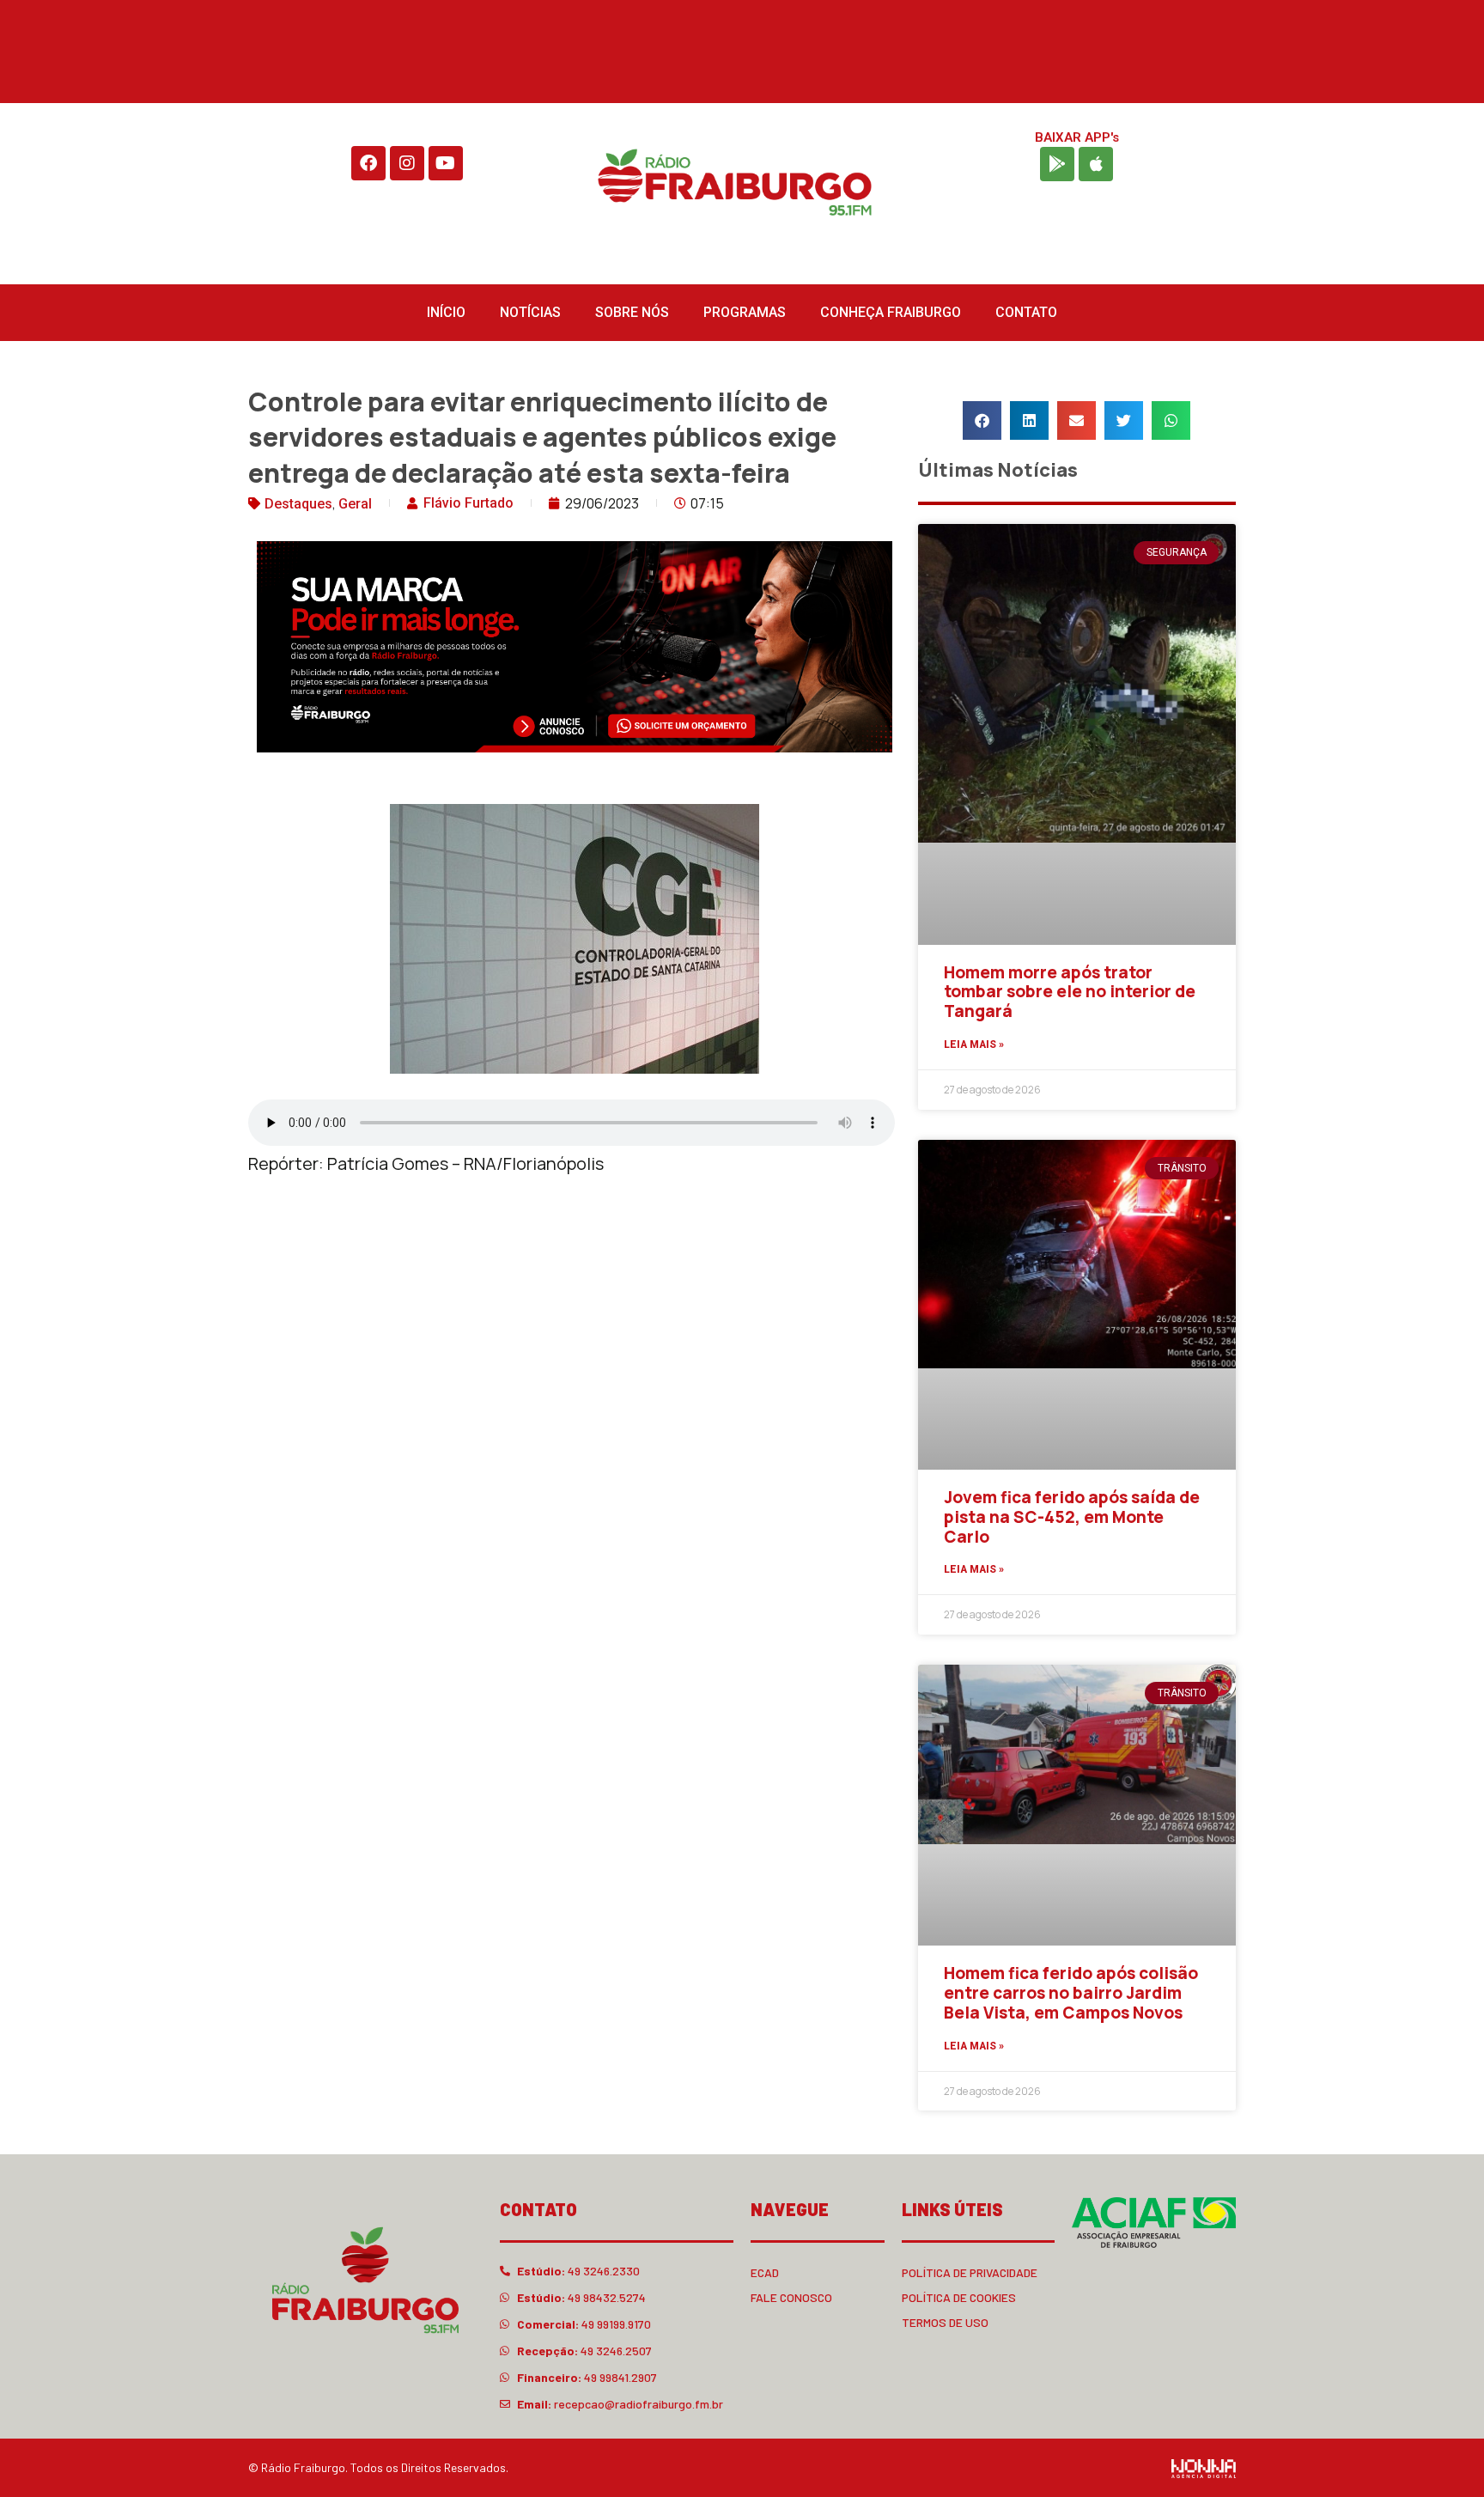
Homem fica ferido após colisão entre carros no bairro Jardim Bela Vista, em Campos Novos (1071, 1993)
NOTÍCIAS (530, 312)
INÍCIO (446, 312)
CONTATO (1026, 312)
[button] (982, 420)
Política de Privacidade (970, 2272)
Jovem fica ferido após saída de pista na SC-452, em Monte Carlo (1072, 1517)
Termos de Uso (945, 2322)
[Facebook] (368, 163)
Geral (355, 504)
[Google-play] (1057, 164)
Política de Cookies (959, 2297)
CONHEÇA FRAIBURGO (891, 312)
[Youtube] (446, 163)
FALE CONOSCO (791, 2297)
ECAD (765, 2272)
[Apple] (1096, 164)
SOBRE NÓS (632, 312)
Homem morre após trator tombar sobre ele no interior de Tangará (1070, 992)
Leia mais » (974, 1044)
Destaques (298, 504)
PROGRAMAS (745, 312)
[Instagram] (407, 163)
